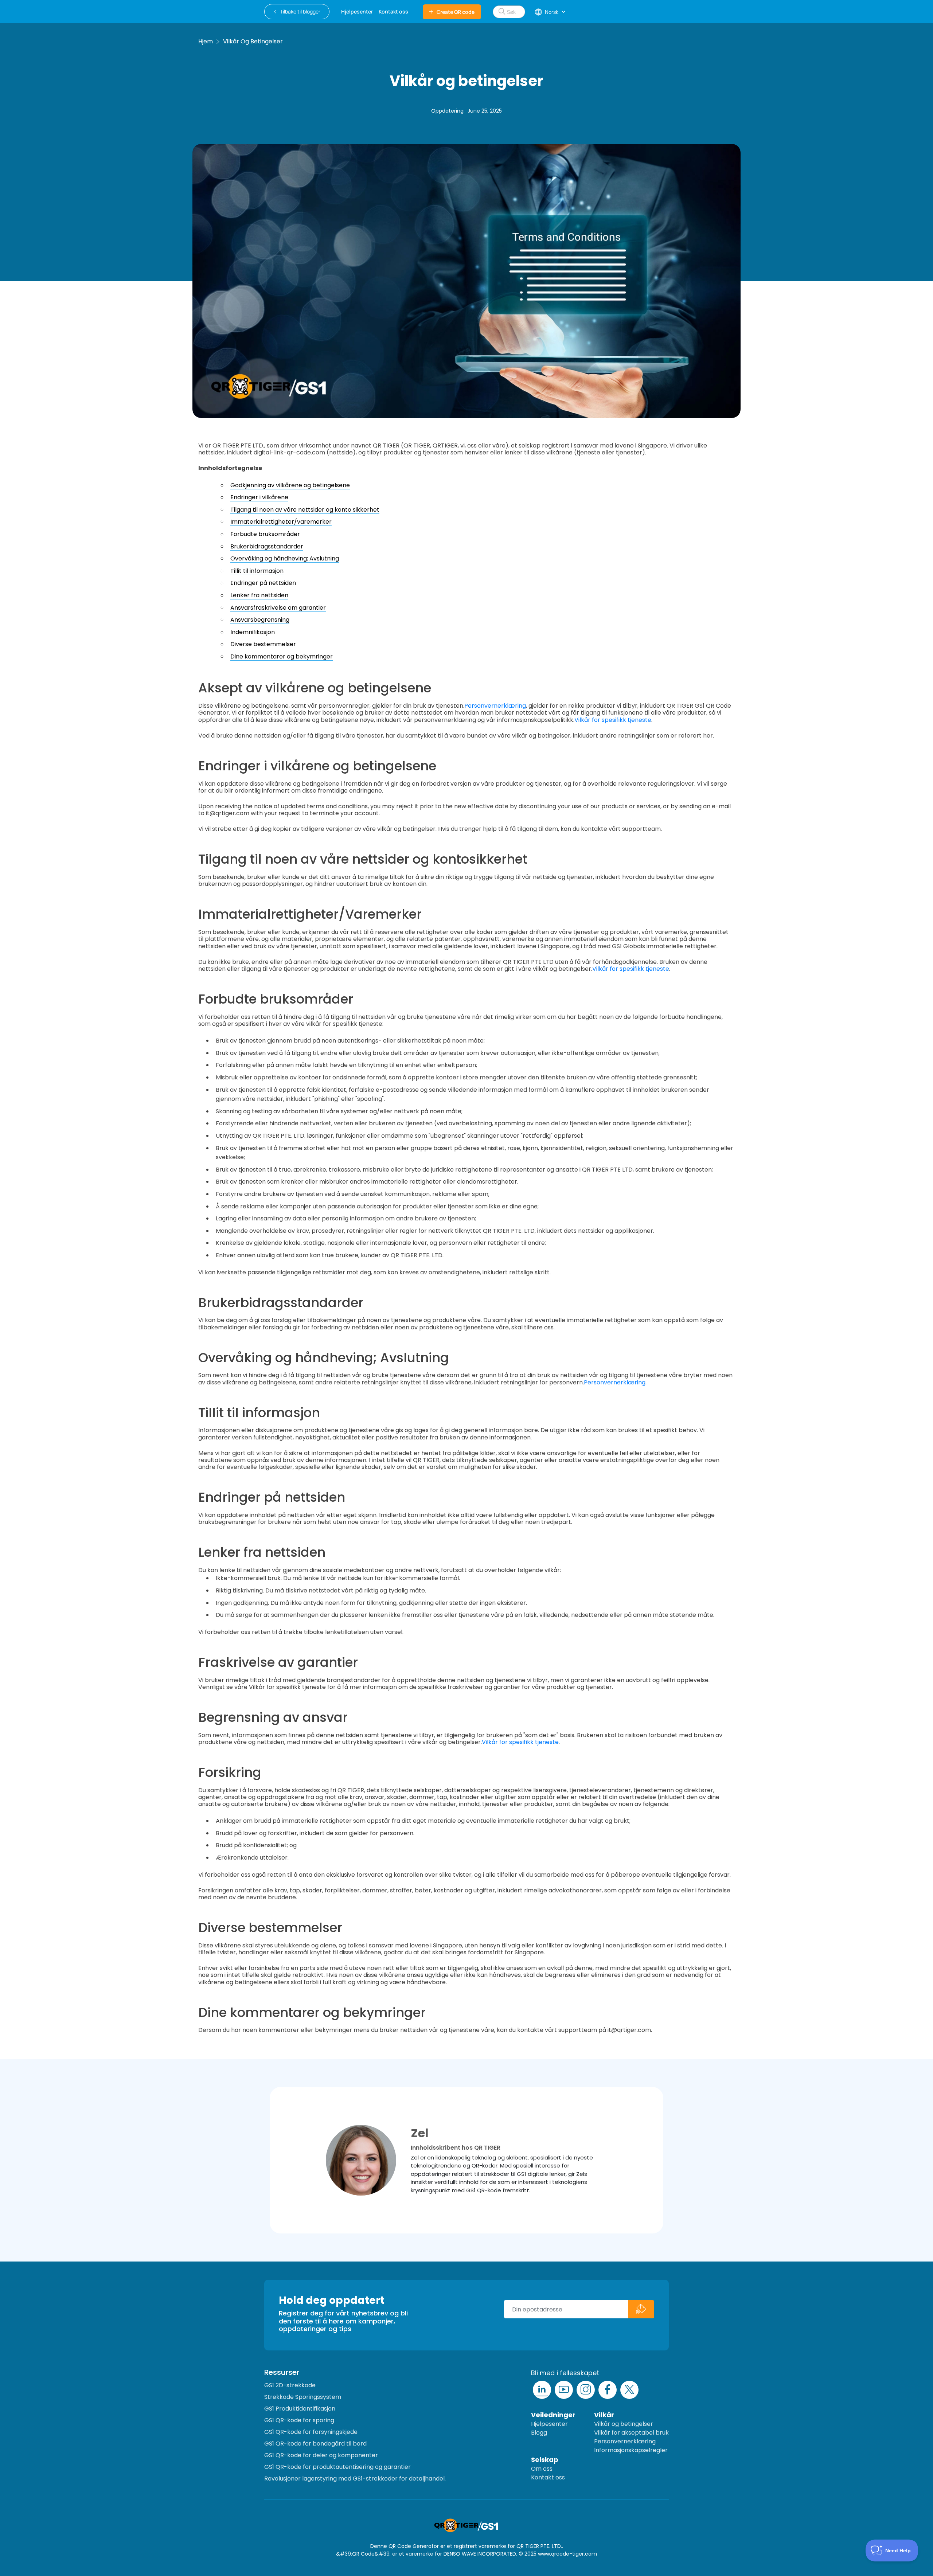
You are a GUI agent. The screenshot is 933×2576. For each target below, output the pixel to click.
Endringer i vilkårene (259, 497)
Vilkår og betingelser (253, 41)
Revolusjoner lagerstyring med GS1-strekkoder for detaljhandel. (355, 2479)
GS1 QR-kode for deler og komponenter (321, 2455)
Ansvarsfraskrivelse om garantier (278, 608)
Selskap (545, 2460)
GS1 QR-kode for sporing (299, 2420)
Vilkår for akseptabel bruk (631, 2433)
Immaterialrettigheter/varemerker (281, 522)
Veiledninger (553, 2415)
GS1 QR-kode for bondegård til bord (315, 2444)
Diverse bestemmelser (263, 644)
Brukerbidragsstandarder (267, 546)
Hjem (206, 41)
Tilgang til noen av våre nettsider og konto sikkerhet (305, 510)
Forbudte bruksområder (265, 534)
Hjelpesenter (549, 2424)
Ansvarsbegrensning (260, 620)
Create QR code (456, 12)
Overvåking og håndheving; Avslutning (285, 558)
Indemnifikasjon (253, 632)
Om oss (542, 2469)
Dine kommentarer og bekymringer (282, 656)
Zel (420, 2133)
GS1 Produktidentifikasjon (300, 2409)
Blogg (539, 2433)
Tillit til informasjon (257, 571)
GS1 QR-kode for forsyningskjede (311, 2432)
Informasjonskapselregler (631, 2450)
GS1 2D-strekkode (290, 2385)
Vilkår (604, 2415)
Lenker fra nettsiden (259, 595)
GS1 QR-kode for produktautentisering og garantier (337, 2467)
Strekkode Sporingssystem (303, 2397)
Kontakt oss (548, 2477)
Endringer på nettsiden (263, 583)
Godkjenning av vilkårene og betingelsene (290, 485)
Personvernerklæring (495, 706)
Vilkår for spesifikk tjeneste (613, 720)
